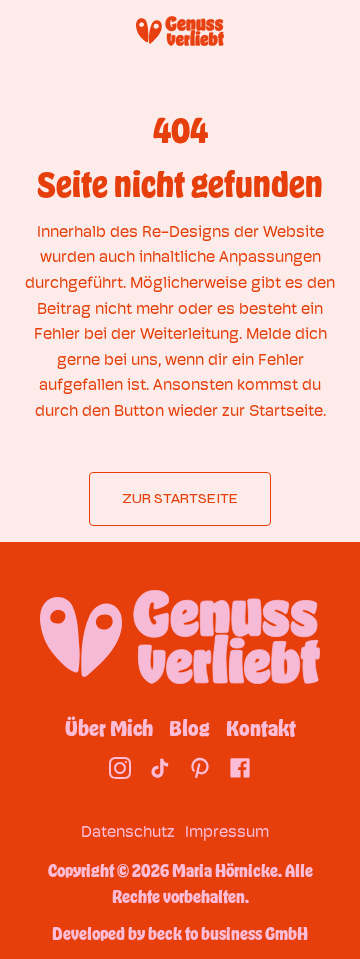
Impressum (227, 831)
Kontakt (261, 728)
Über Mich (109, 728)
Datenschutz (128, 831)
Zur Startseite (180, 498)
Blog (189, 728)
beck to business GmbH (228, 933)
